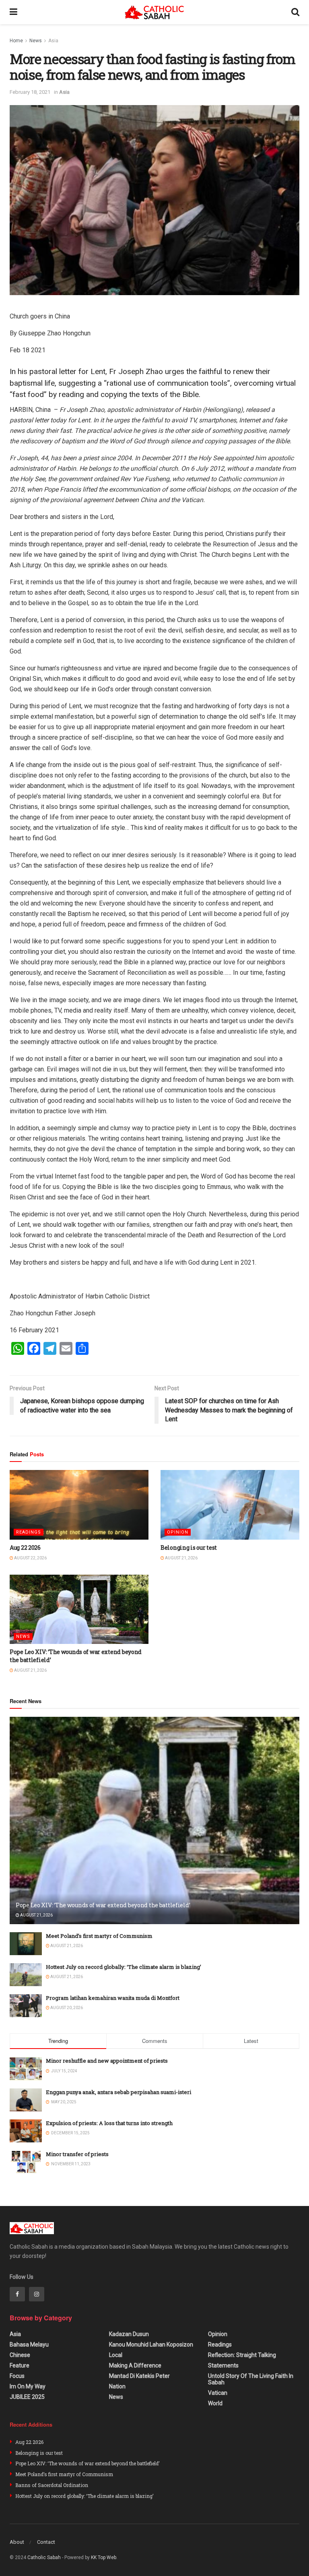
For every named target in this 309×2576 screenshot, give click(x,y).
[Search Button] (295, 12)
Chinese (20, 2355)
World (215, 2403)
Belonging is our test (189, 1547)
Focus (17, 2376)
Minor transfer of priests (77, 2154)
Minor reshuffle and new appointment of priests (107, 2061)
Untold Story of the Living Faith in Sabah (251, 2379)
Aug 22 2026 (25, 1547)
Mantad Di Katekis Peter (139, 2376)
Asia (53, 41)
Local (116, 2355)
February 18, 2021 (30, 92)
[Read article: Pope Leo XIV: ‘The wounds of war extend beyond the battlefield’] (79, 1609)
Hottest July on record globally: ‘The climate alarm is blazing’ (124, 1967)
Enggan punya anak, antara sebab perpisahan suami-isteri (118, 2092)
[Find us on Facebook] (17, 2294)
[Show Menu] (13, 12)
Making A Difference (135, 2365)
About (17, 2542)
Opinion (178, 1532)
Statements (223, 2365)
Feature (20, 2365)
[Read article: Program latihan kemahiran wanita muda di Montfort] (26, 2006)
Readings (29, 1532)
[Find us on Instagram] (37, 2294)
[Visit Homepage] (154, 12)
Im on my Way (28, 2386)
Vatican (218, 2393)
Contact (46, 2542)
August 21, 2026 (181, 1558)
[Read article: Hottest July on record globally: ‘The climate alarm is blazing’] (26, 1975)
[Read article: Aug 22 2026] (79, 1505)
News (36, 41)
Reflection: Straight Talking (242, 2355)
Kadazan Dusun (129, 2334)
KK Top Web (104, 2557)
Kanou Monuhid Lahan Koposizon (151, 2344)
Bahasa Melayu (29, 2344)
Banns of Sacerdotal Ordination (52, 2485)
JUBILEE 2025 (27, 2397)
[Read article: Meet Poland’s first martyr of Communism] (26, 1944)
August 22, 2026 (30, 1558)
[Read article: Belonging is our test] (230, 1505)
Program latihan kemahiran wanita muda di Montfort (113, 1998)
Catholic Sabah (44, 2557)
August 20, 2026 (66, 2008)
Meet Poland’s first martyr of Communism (99, 1936)
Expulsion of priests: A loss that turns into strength (109, 2123)
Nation (117, 2386)
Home (16, 41)
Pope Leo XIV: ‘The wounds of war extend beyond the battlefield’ (103, 1905)
